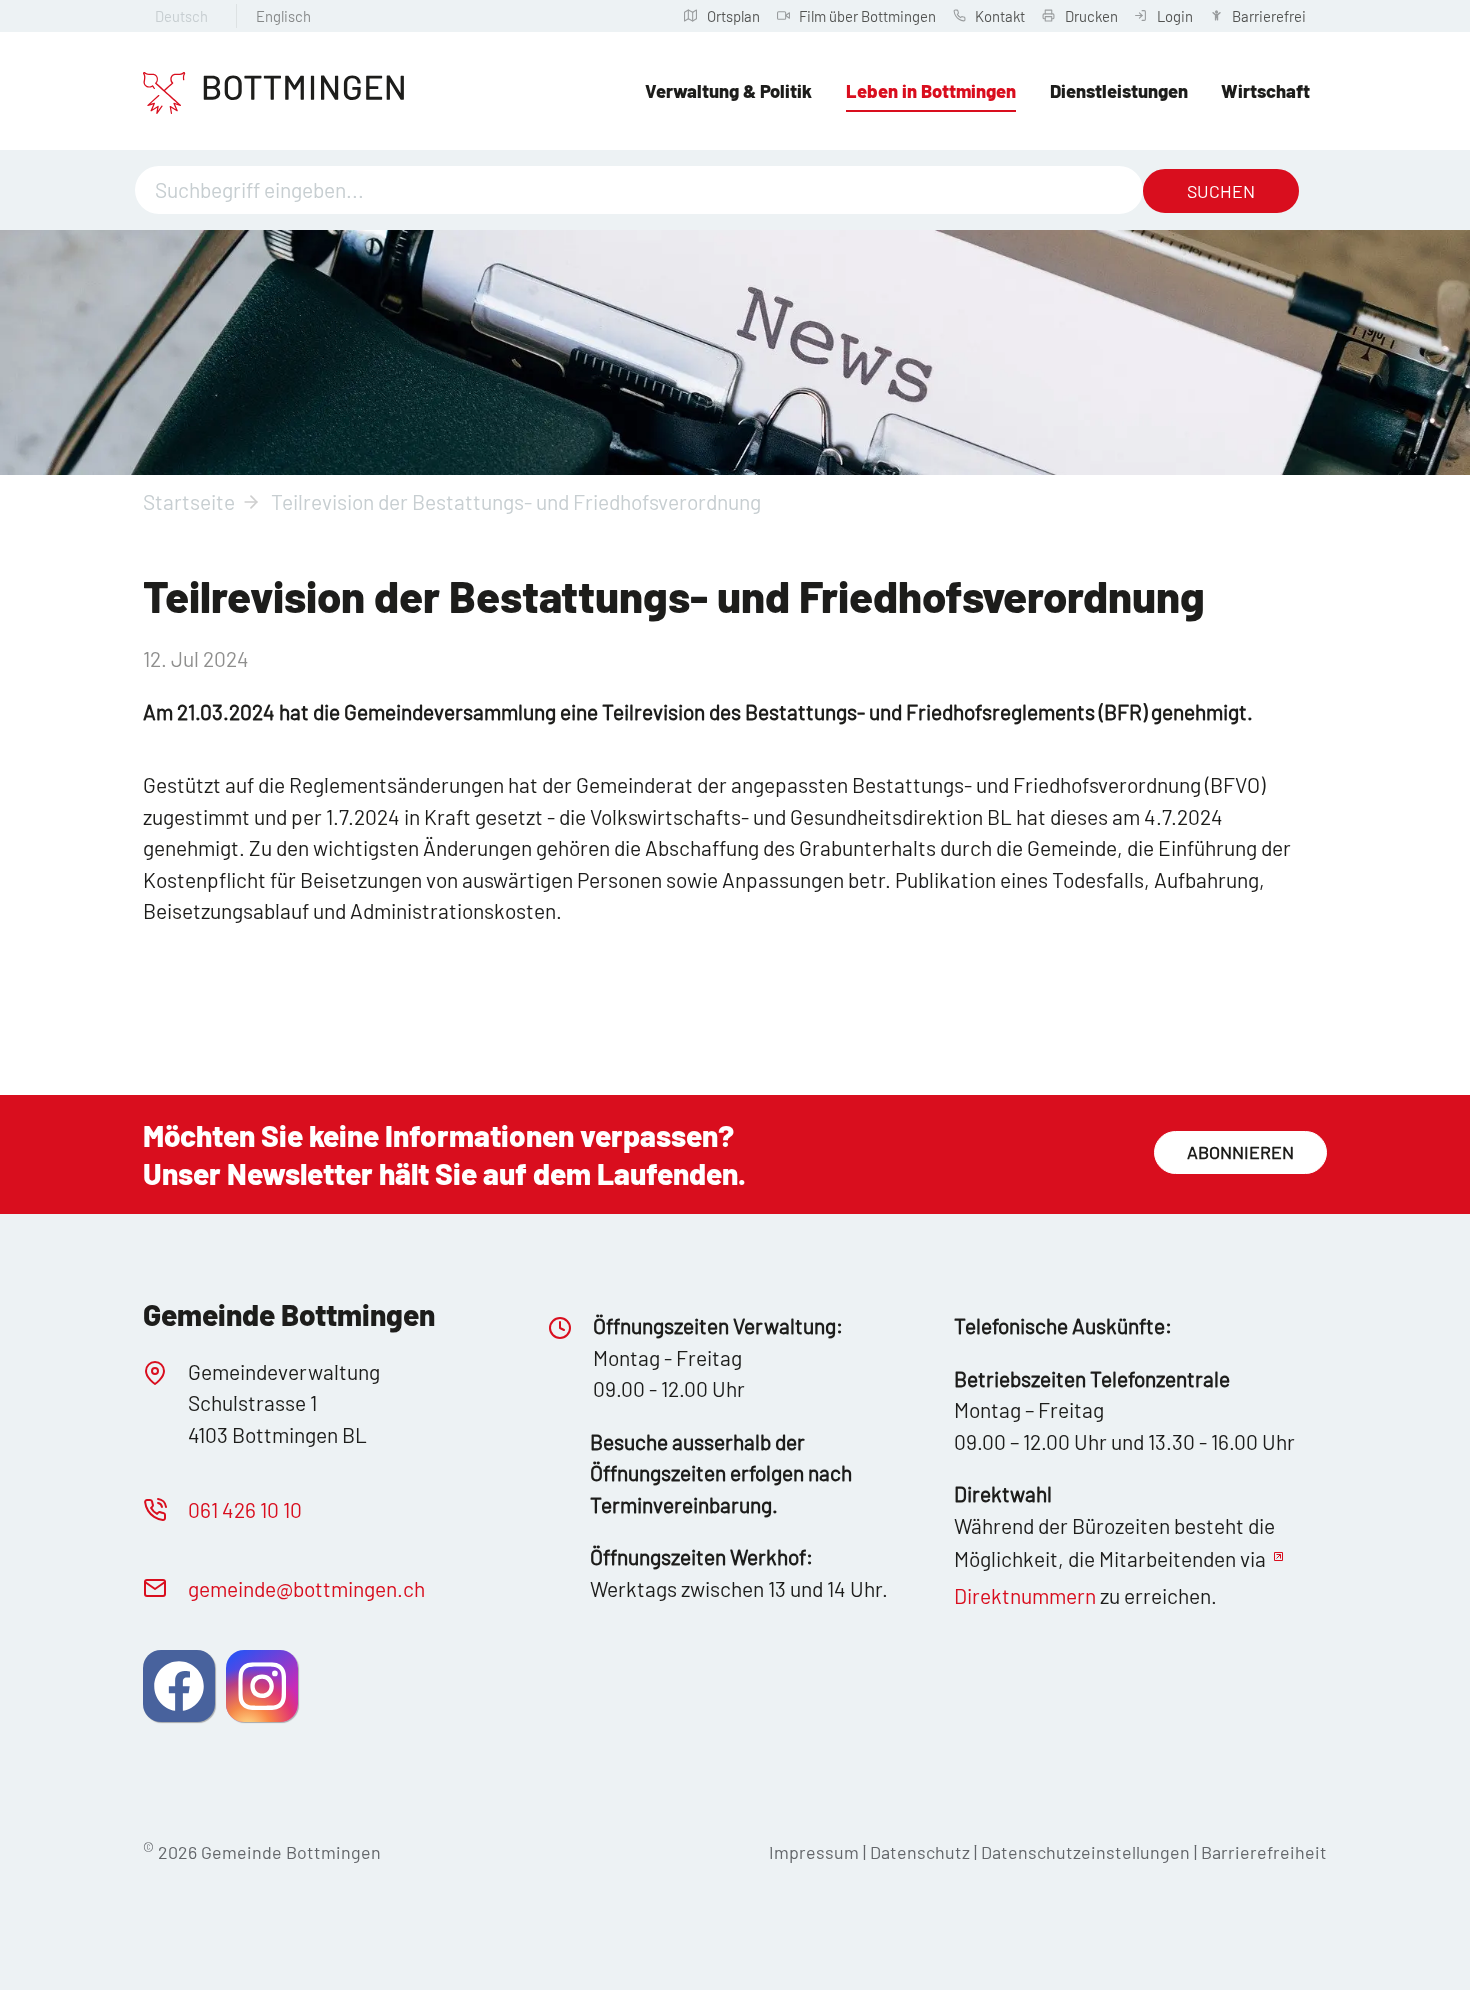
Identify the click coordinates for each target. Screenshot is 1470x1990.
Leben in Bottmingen (931, 91)
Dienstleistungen (1119, 91)
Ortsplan (733, 16)
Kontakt (1000, 16)
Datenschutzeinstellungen (1087, 1852)
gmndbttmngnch (306, 1588)
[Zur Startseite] (273, 93)
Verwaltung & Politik (728, 91)
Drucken (1091, 16)
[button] (179, 1686)
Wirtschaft (1265, 91)
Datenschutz (920, 1852)
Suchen (1221, 191)
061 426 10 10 (245, 1509)
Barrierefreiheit (1264, 1852)
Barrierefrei (1269, 16)
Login (1175, 16)
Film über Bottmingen (867, 16)
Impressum (814, 1852)
